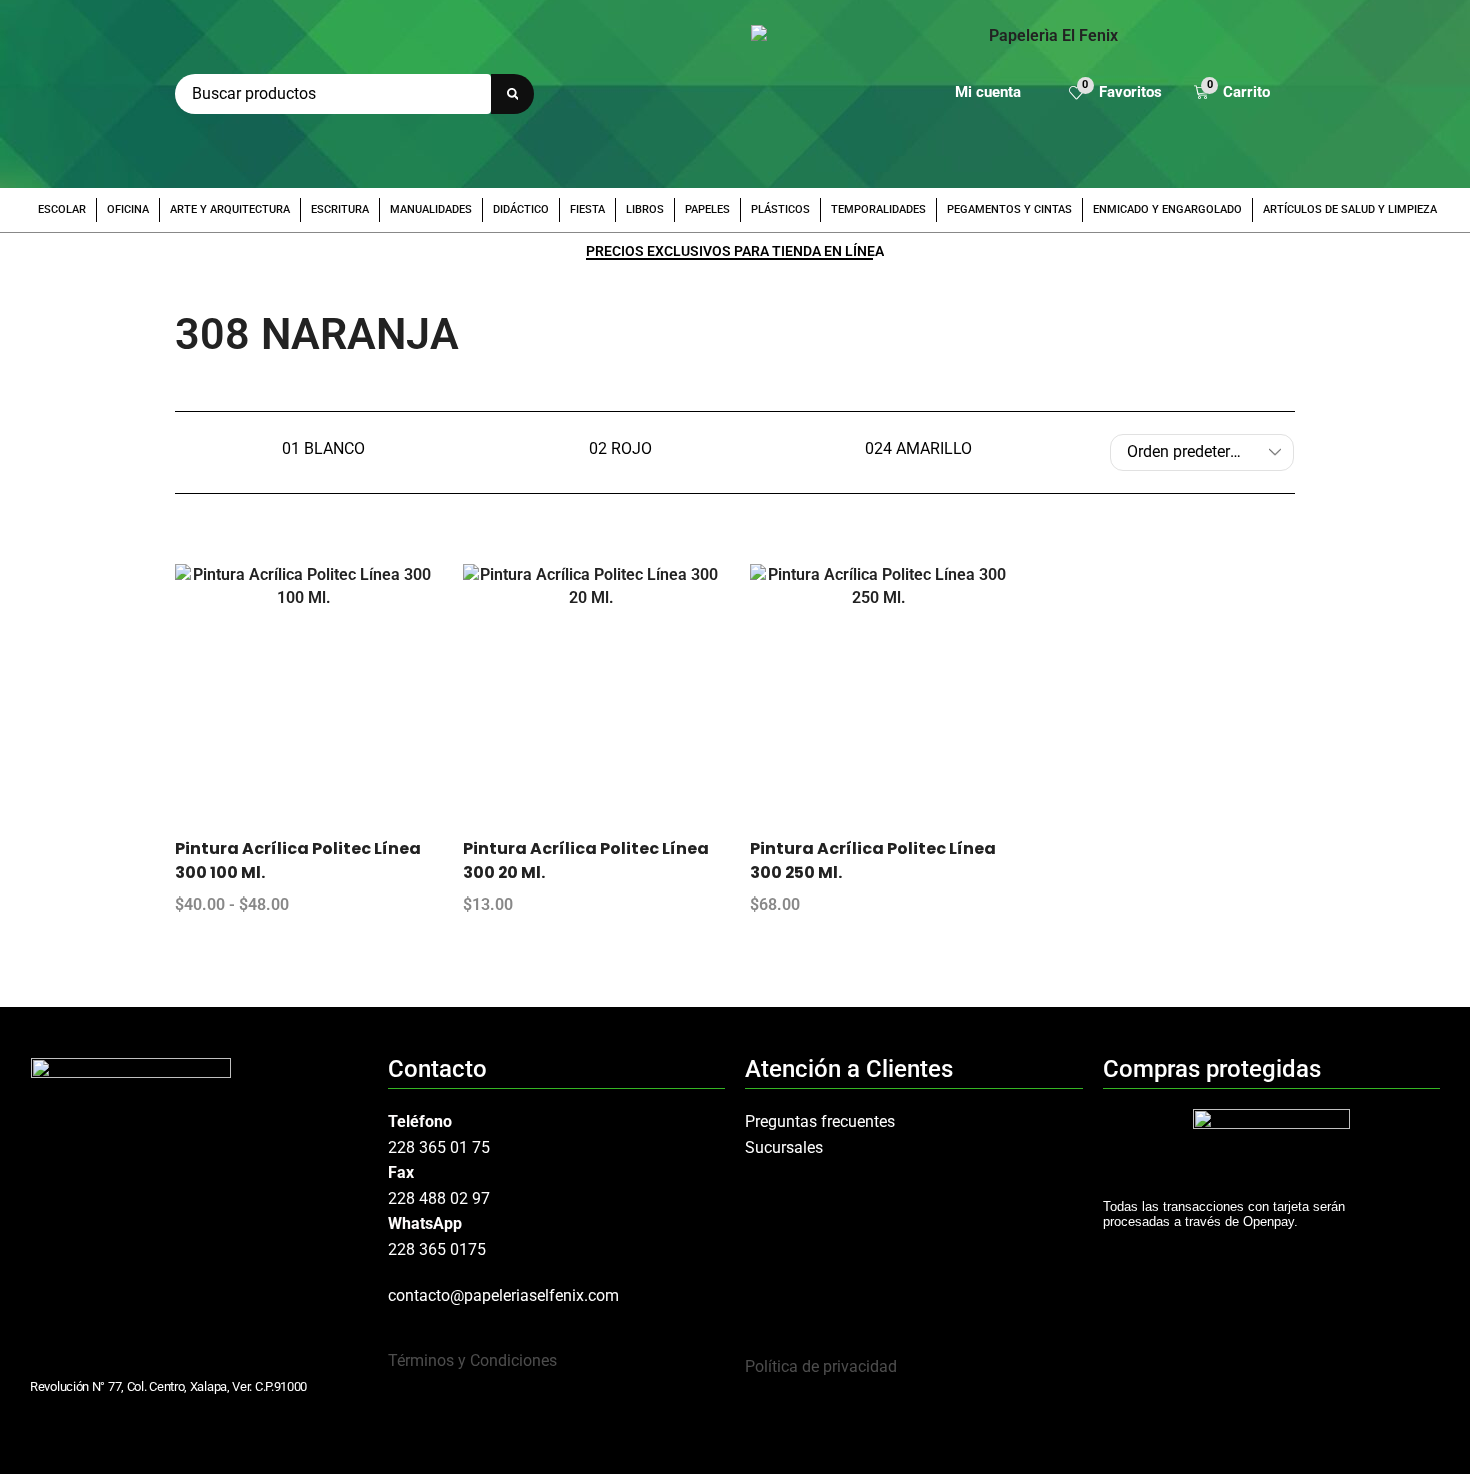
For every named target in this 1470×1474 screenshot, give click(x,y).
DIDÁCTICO (521, 209)
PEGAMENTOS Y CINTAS (1009, 209)
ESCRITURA (340, 209)
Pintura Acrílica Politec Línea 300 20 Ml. (586, 860)
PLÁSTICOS (780, 209)
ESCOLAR (62, 209)
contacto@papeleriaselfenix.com (503, 1295)
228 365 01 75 (439, 1147)
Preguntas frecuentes (820, 1121)
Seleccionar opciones (324, 700)
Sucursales (784, 1147)
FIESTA (587, 209)
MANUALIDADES (431, 209)
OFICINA (128, 209)
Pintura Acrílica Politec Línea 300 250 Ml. (873, 860)
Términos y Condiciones (472, 1360)
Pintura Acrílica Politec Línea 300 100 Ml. (298, 860)
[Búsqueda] (512, 94)
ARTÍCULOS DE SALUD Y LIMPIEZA (1350, 209)
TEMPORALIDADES (878, 209)
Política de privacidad (821, 1366)
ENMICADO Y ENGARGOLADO (1167, 209)
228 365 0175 (437, 1249)
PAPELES (707, 209)
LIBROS (645, 209)
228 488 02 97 (439, 1198)
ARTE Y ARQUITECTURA (230, 209)
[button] (1115, 94)
